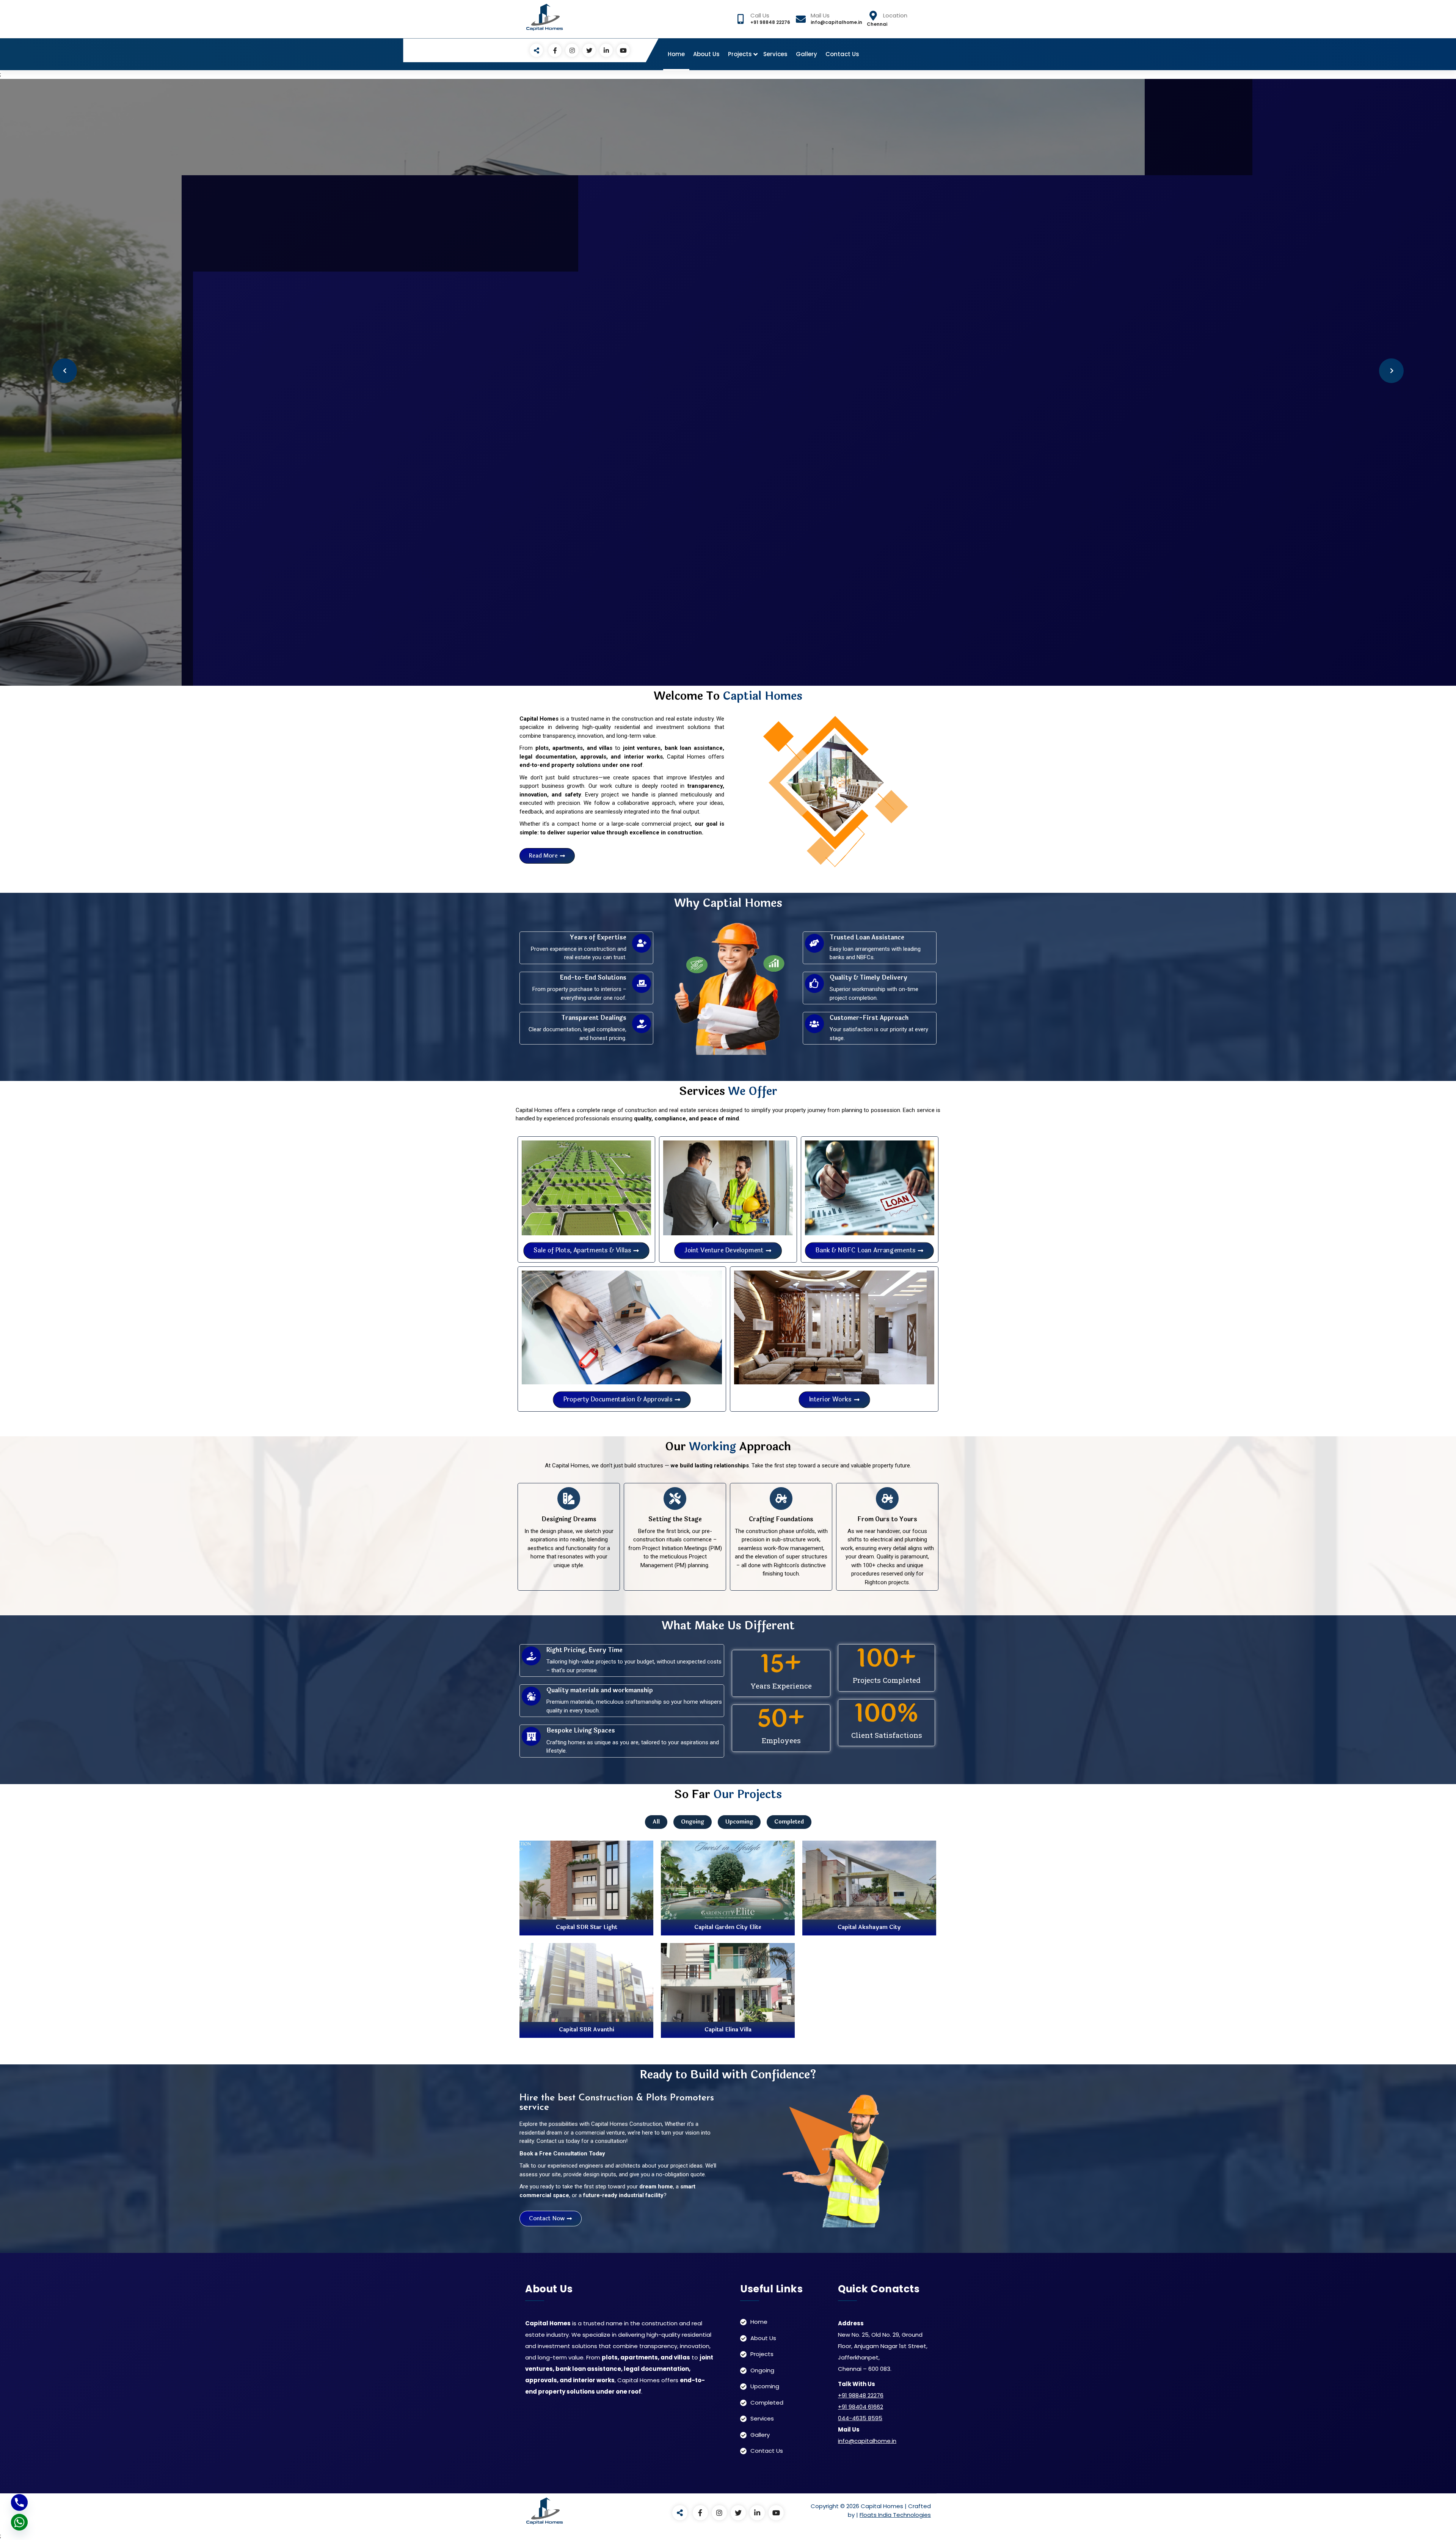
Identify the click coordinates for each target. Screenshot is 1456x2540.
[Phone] (19, 2502)
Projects (740, 54)
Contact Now (887, 420)
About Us (706, 54)
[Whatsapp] (19, 2522)
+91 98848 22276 (861, 2395)
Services (775, 54)
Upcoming (739, 1822)
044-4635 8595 (860, 2418)
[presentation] (65, 371)
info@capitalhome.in (867, 2441)
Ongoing (693, 1822)
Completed (789, 1822)
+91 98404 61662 (861, 2407)
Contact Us (842, 54)
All (656, 1822)
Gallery (806, 54)
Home (676, 54)
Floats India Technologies (895, 2515)
